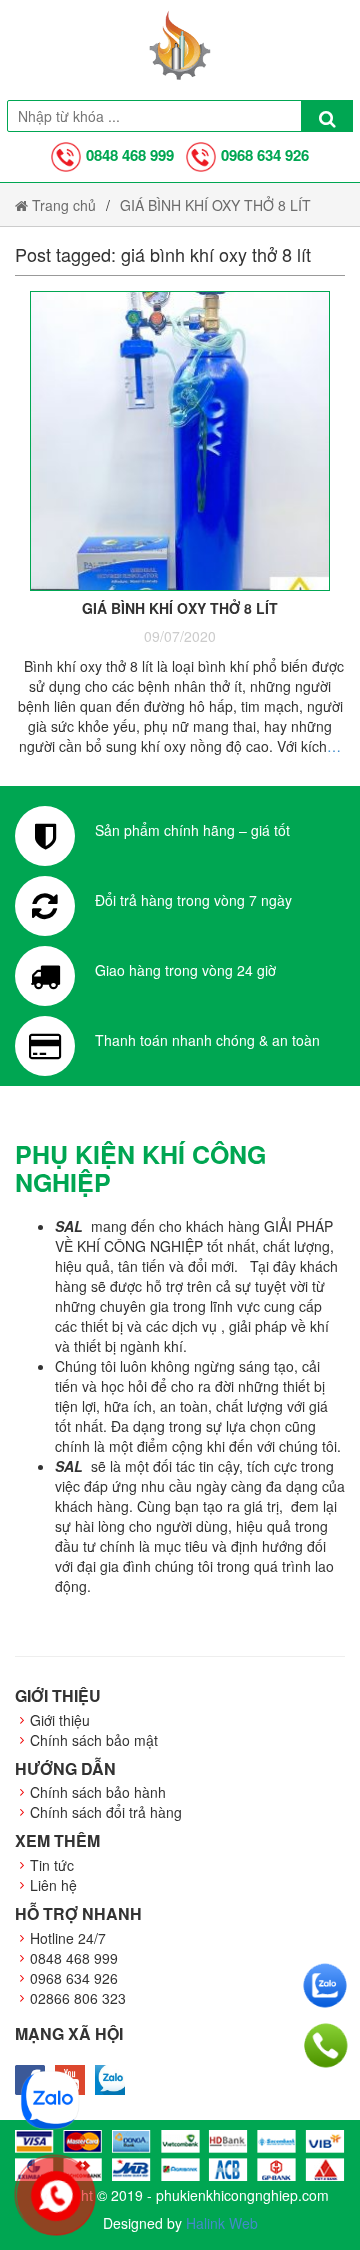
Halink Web (222, 2223)
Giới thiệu (60, 1720)
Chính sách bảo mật (94, 1740)
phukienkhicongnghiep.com (242, 2195)
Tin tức (52, 1865)
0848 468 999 (130, 155)
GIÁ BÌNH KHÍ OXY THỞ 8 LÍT (215, 205)
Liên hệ (53, 1885)
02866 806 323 (78, 1998)
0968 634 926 (265, 155)
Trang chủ (62, 205)
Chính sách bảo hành (98, 1792)
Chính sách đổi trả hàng (106, 1812)
